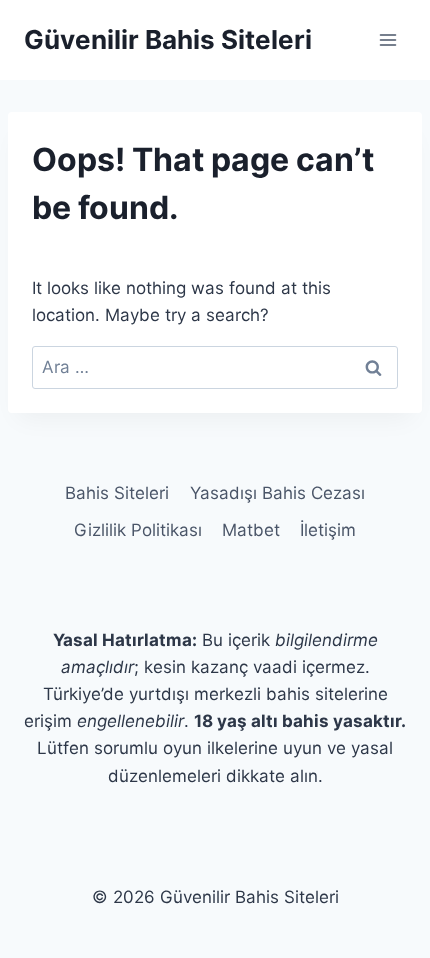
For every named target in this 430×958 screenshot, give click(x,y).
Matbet (251, 530)
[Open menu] (387, 39)
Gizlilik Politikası (138, 530)
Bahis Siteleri (117, 493)
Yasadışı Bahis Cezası (277, 493)
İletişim (328, 530)
